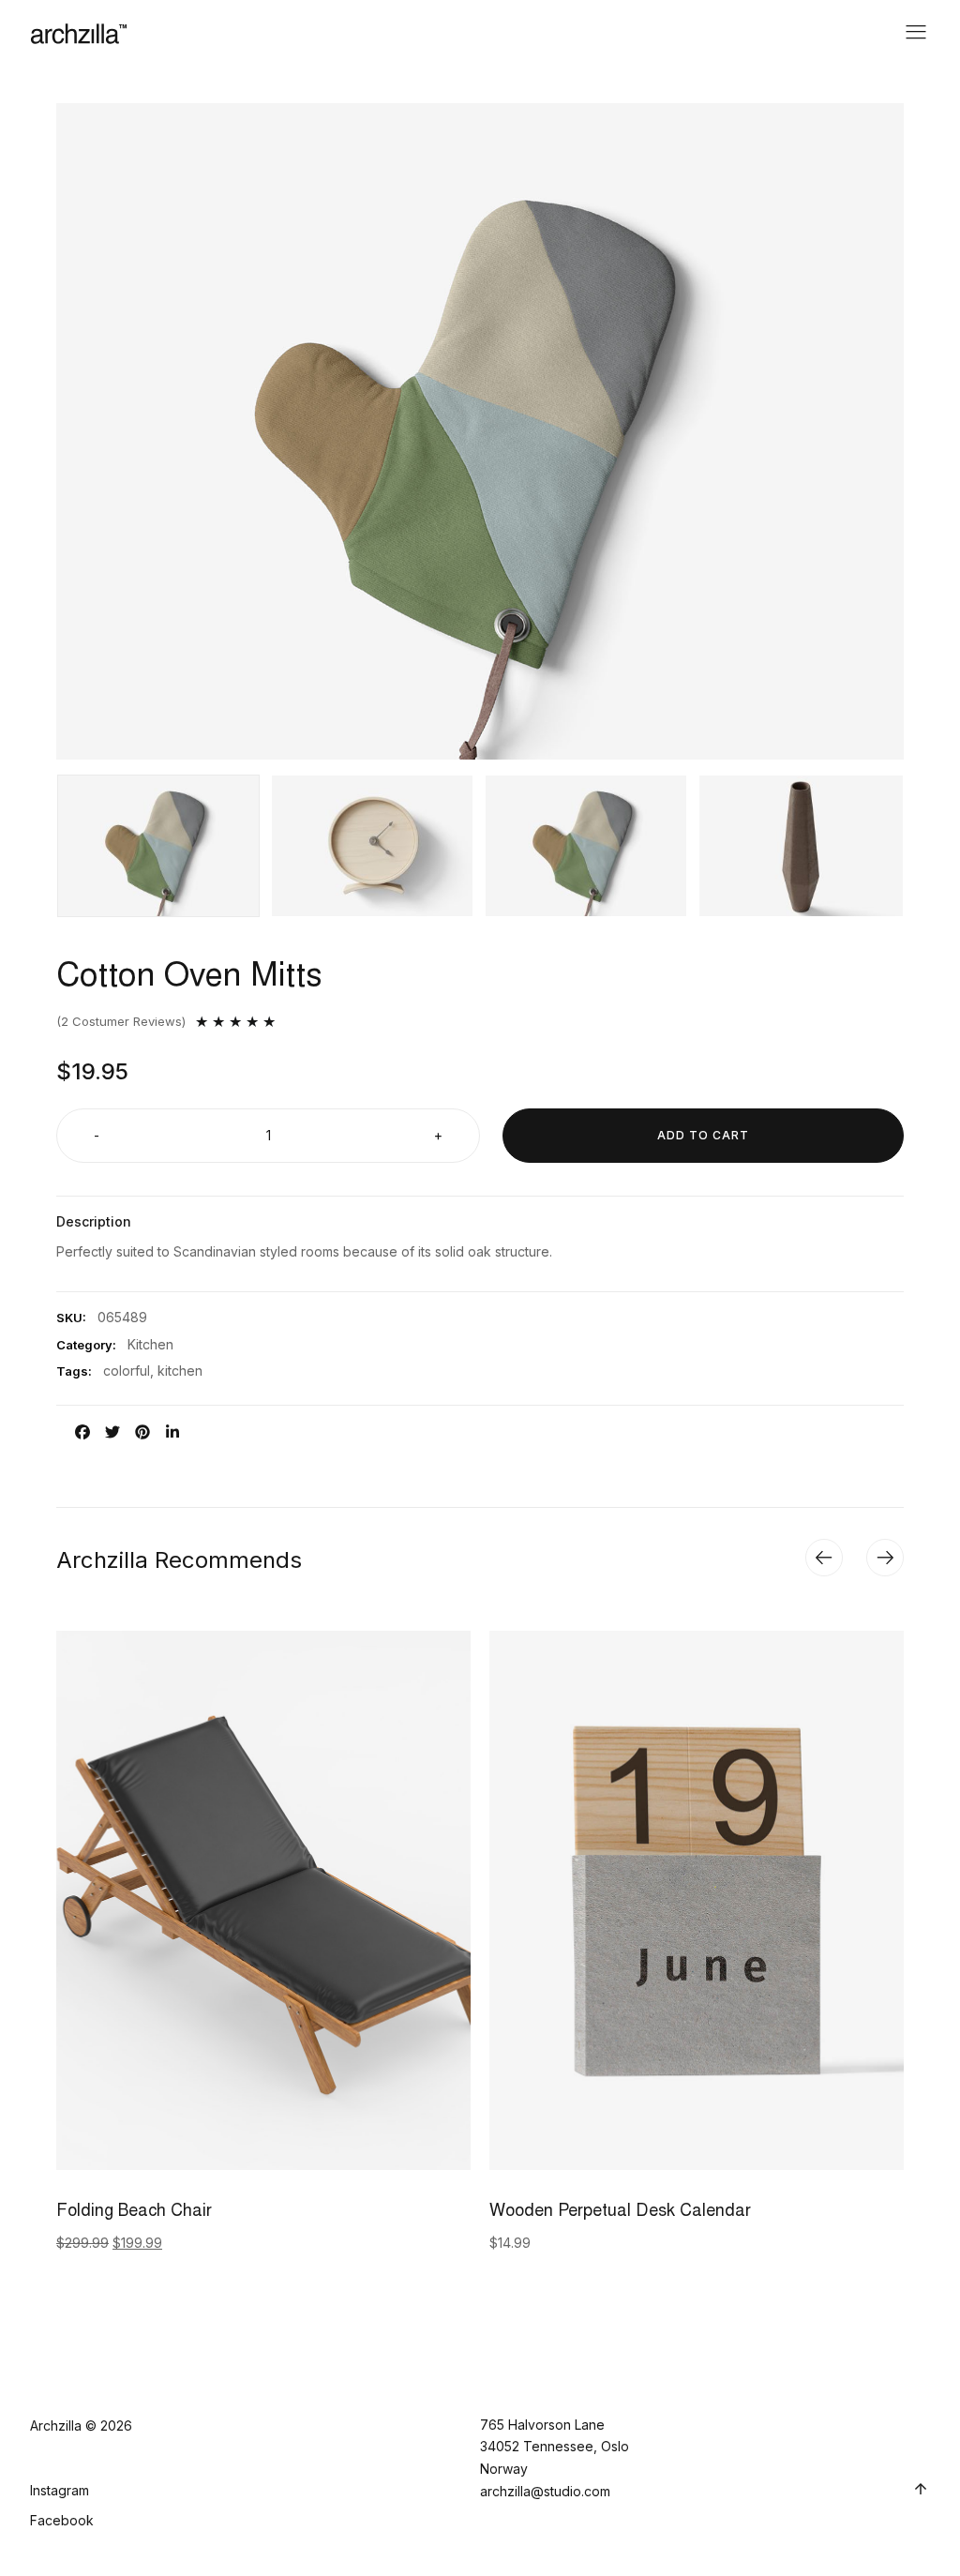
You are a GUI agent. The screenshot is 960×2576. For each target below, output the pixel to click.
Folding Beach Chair (134, 2212)
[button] (824, 1558)
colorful (127, 1371)
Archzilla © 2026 (81, 2425)
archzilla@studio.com (545, 2491)
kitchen (180, 1371)
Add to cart (703, 1135)
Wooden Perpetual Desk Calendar (620, 2212)
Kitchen (150, 1344)
